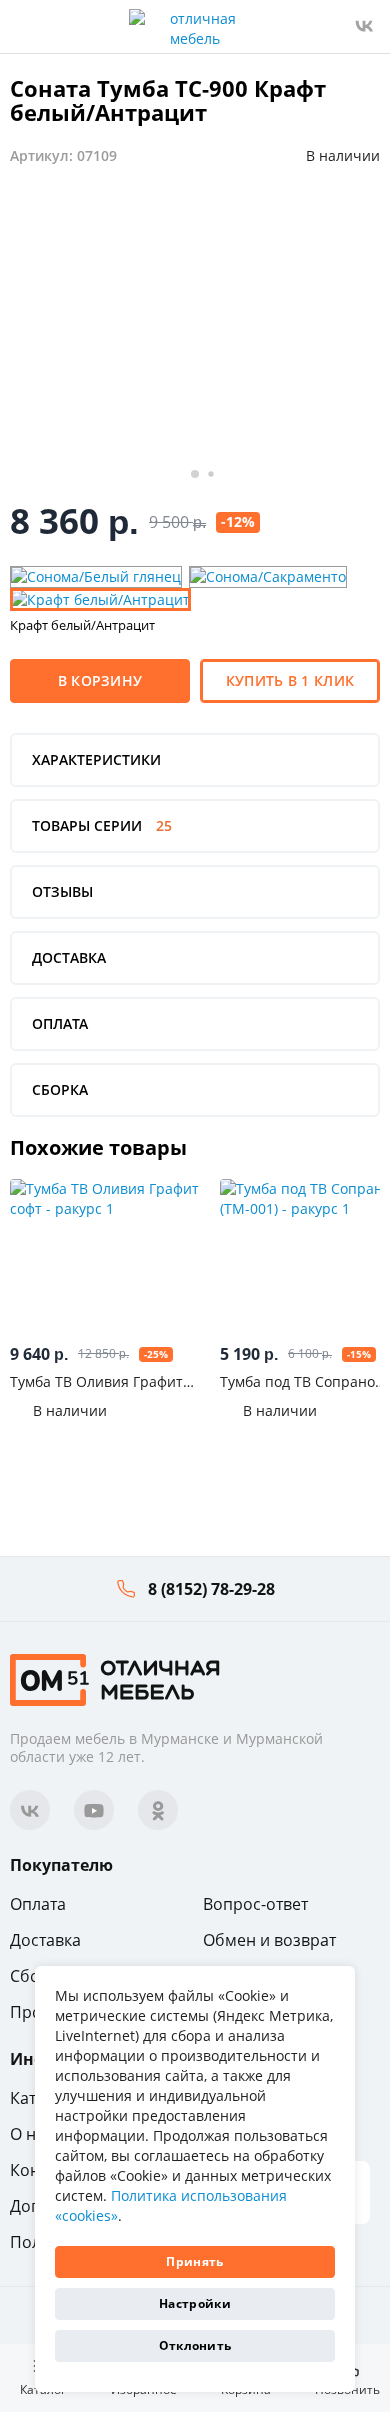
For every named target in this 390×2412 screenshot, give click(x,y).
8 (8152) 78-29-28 (211, 1589)
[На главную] (115, 1678)
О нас (31, 2134)
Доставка (45, 1940)
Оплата (38, 1904)
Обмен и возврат (269, 1940)
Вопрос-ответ (255, 1904)
